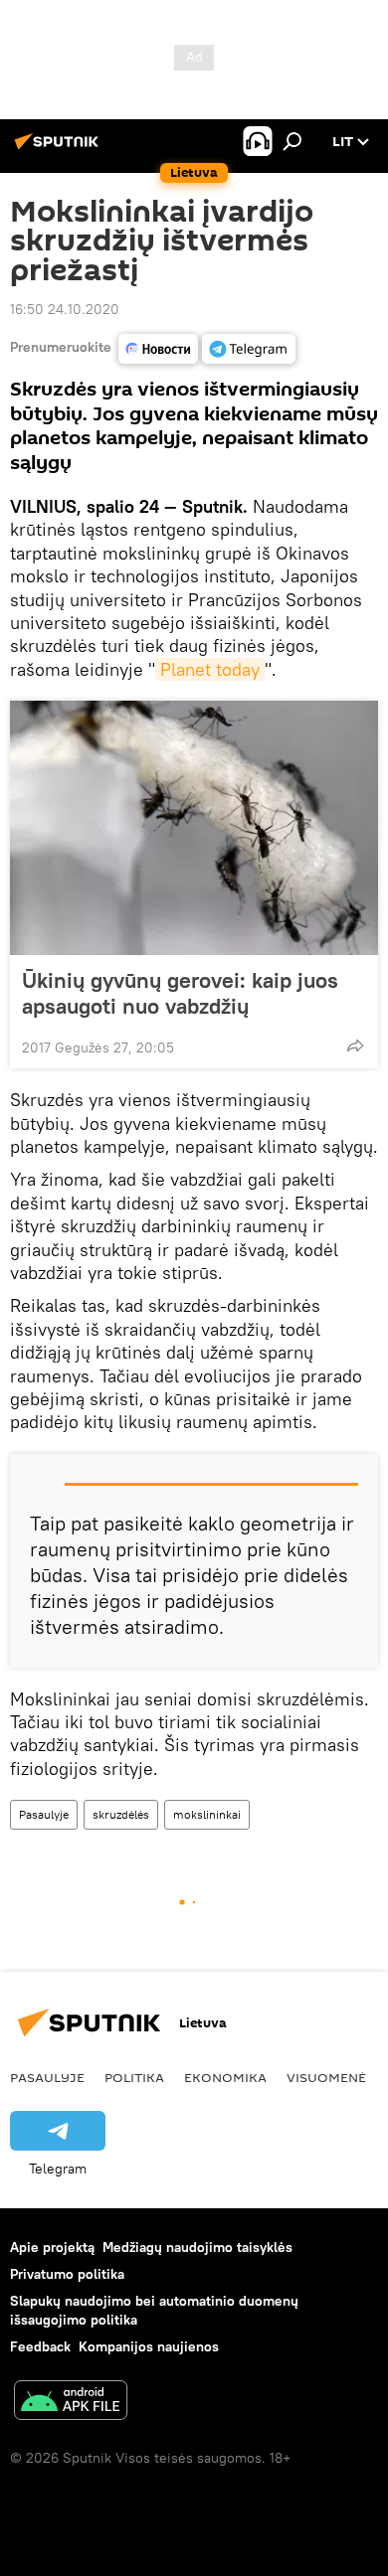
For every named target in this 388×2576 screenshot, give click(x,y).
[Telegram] (249, 349)
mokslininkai (207, 1814)
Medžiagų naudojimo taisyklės (197, 2247)
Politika (134, 2077)
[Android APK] (71, 2403)
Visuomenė (326, 2077)
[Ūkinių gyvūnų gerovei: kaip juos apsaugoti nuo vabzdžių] (194, 828)
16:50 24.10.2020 (65, 309)
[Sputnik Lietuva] (60, 149)
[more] (355, 1046)
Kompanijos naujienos (149, 2346)
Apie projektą (52, 2247)
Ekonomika (225, 2077)
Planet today (210, 669)
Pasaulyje (44, 1814)
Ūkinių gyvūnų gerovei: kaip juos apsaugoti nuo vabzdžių (180, 993)
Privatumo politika (67, 2274)
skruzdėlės (121, 1814)
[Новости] (158, 349)
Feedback (40, 2346)
